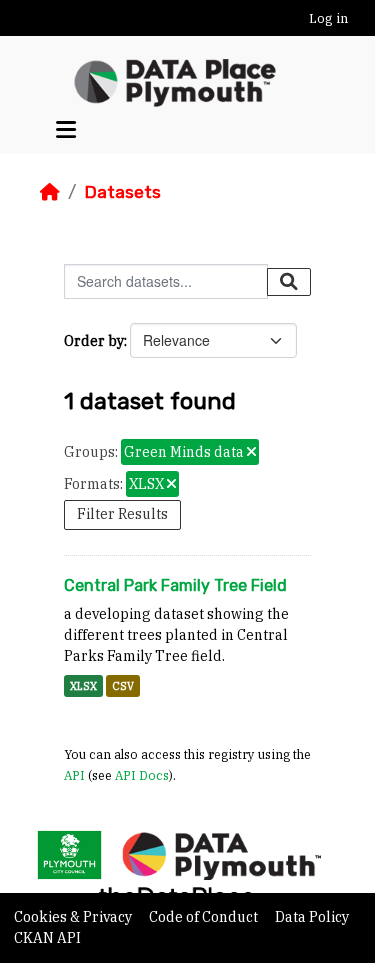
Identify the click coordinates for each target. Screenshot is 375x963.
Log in (328, 18)
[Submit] (289, 282)
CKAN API (47, 938)
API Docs (142, 775)
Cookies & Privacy (74, 917)
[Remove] (251, 453)
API (74, 775)
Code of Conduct (205, 917)
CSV (123, 686)
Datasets (122, 192)
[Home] (50, 192)
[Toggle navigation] (66, 129)
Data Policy (312, 917)
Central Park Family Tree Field (175, 585)
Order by (94, 341)
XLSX (83, 686)
